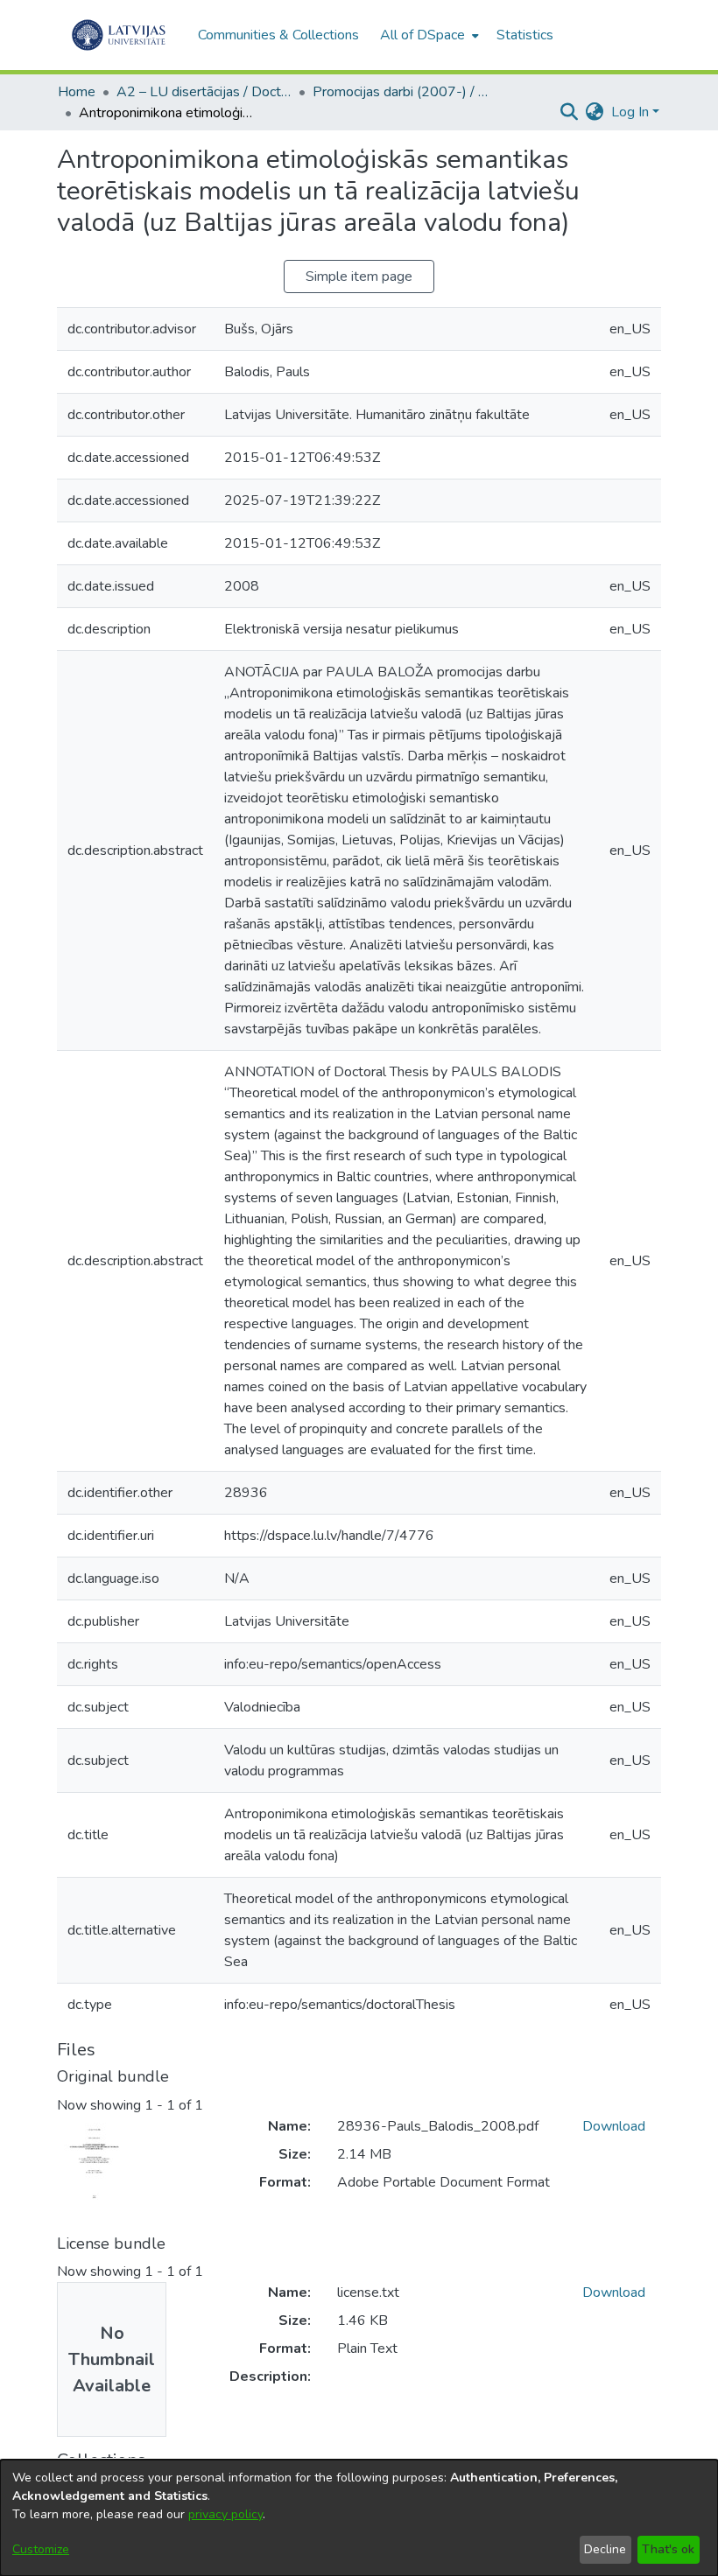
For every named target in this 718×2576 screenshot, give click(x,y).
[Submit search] (570, 112)
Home (77, 92)
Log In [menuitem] (630, 112)
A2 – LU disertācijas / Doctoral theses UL (204, 92)
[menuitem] (428, 35)
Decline (605, 2549)
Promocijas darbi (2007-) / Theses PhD (400, 92)
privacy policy (225, 2514)
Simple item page (359, 276)
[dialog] (359, 2518)
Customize (41, 2549)
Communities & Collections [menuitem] (278, 35)
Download (614, 2126)
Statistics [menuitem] (525, 35)
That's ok (668, 2549)
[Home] (119, 35)
